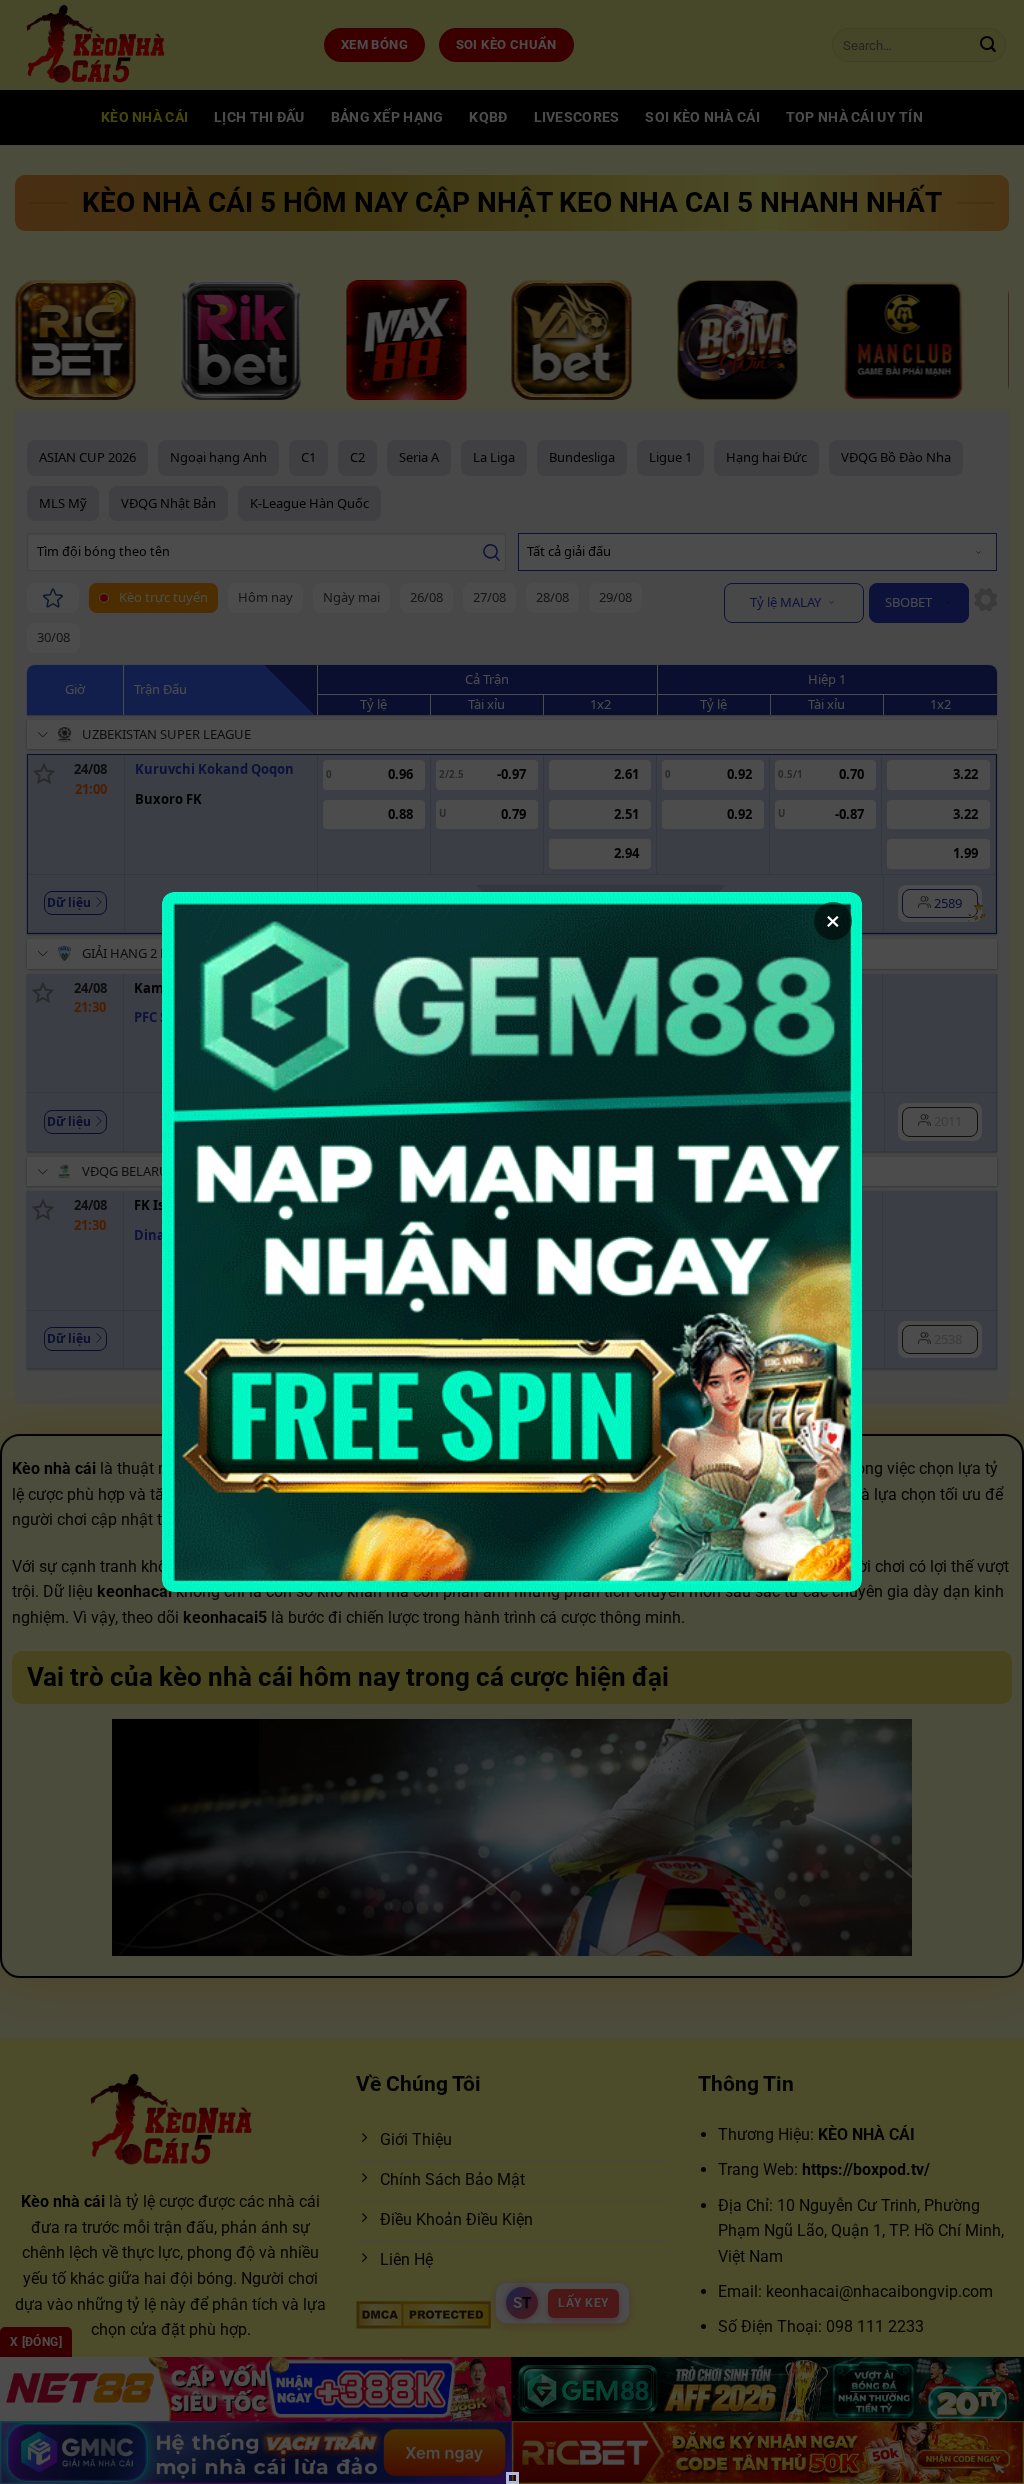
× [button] (833, 921)
